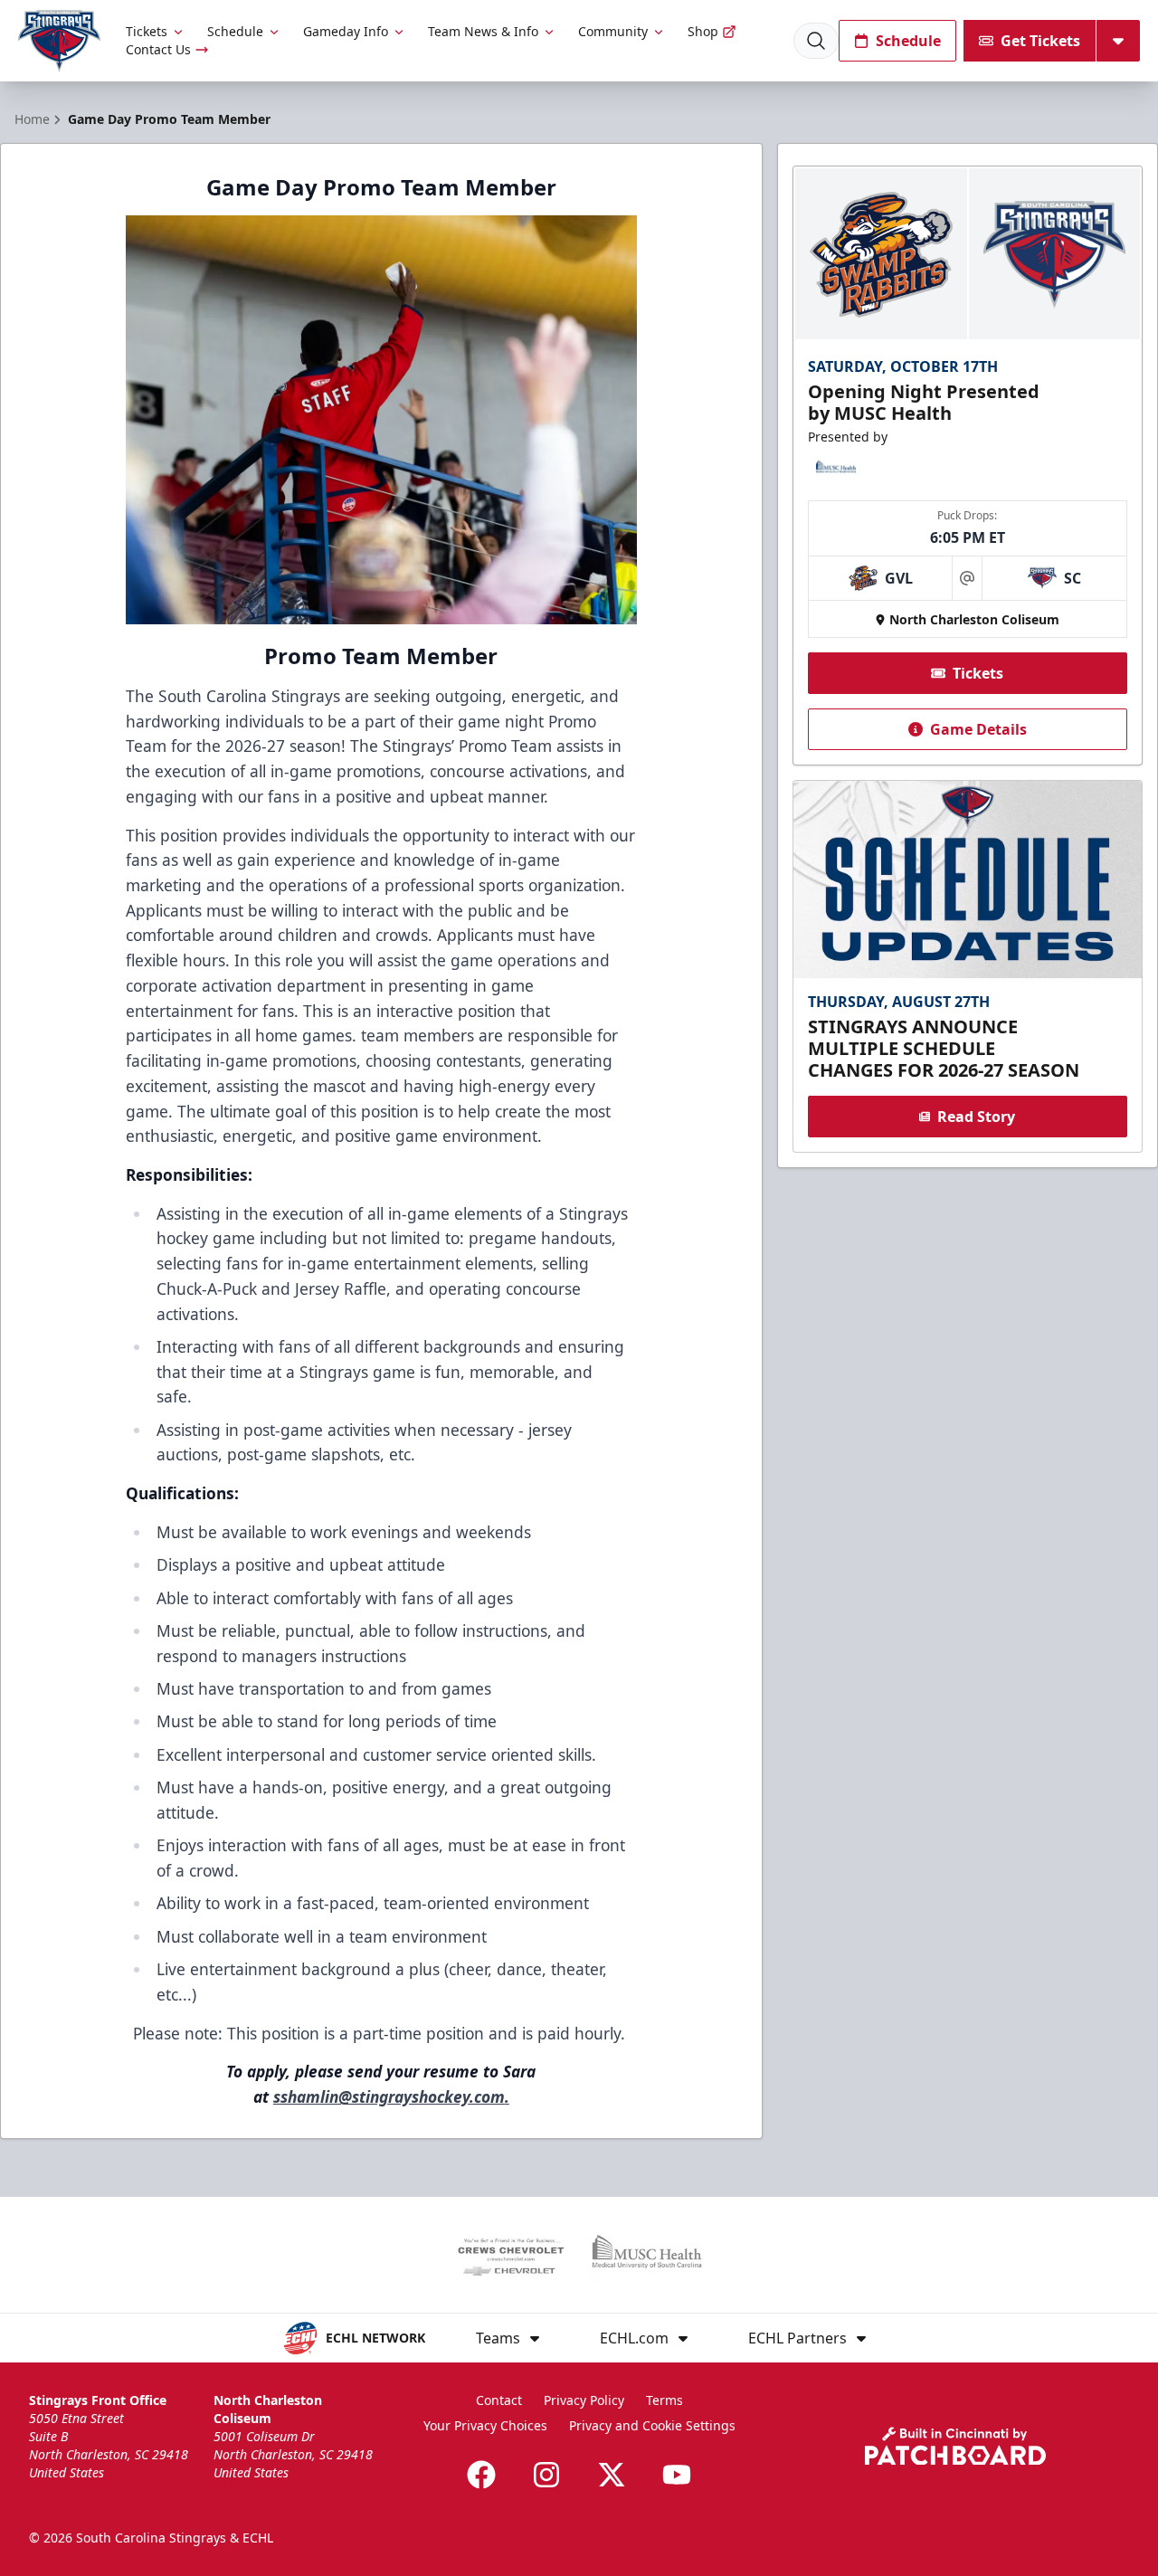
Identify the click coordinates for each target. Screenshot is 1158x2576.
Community (613, 31)
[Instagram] (546, 2475)
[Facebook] (481, 2475)
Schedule (235, 31)
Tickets (147, 31)
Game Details (978, 729)
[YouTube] (677, 2475)
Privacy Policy (584, 2400)
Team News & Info (483, 31)
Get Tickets (1040, 41)
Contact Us (158, 49)
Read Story (976, 1117)
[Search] (816, 41)
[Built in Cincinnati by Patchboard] (955, 2446)
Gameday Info (346, 31)
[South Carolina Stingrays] (59, 41)
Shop (703, 31)
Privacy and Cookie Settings (652, 2425)
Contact (499, 2400)
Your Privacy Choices (485, 2425)
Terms (664, 2400)
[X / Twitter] (612, 2475)
